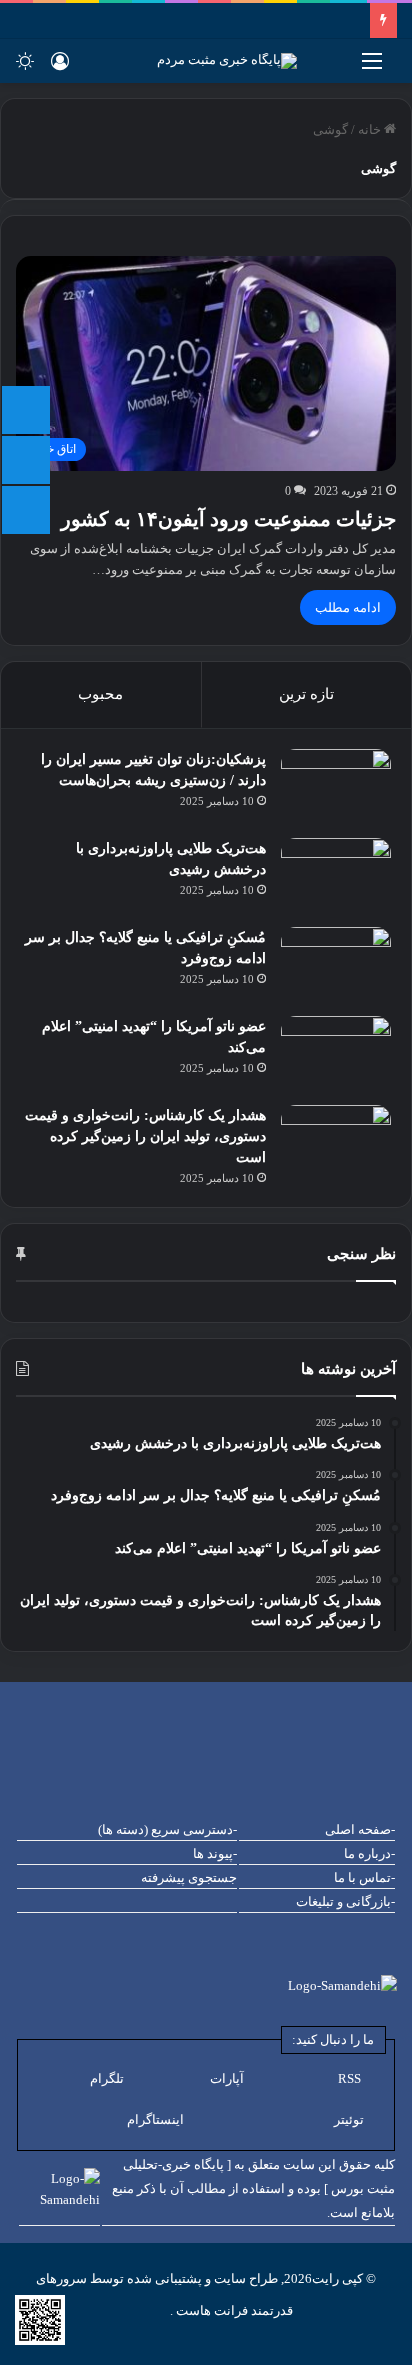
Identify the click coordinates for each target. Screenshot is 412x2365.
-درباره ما (369, 1853)
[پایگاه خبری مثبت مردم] (252, 61)
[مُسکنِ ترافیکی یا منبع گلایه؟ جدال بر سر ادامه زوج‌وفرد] (336, 964)
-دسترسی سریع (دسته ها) (167, 1829)
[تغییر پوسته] (25, 68)
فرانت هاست (210, 2310)
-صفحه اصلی (360, 1829)
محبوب (100, 694)
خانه (371, 129)
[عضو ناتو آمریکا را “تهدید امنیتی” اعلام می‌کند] (336, 1053)
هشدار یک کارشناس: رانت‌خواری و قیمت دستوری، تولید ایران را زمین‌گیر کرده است (145, 1136)
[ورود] (60, 68)
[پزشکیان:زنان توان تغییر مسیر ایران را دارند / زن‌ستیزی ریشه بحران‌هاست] (336, 786)
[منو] (372, 68)
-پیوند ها (215, 1853)
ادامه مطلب (348, 607)
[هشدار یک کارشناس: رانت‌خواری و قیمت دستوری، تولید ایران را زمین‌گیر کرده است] (336, 1142)
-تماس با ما (364, 1877)
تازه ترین (306, 694)
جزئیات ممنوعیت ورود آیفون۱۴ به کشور (228, 519)
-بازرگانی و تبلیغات (345, 1901)
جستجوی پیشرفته (189, 1877)
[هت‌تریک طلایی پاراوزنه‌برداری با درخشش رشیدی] (336, 875)
